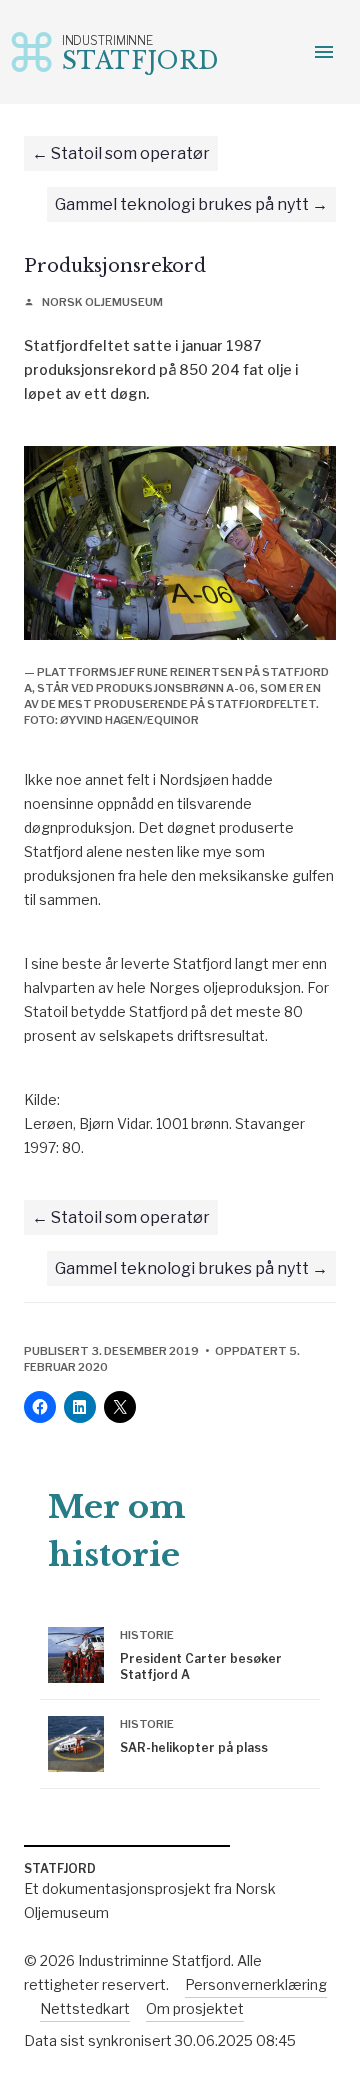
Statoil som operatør (130, 153)
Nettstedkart (85, 2008)
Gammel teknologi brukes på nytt (182, 204)
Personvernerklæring (256, 1984)
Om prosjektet (195, 2008)
